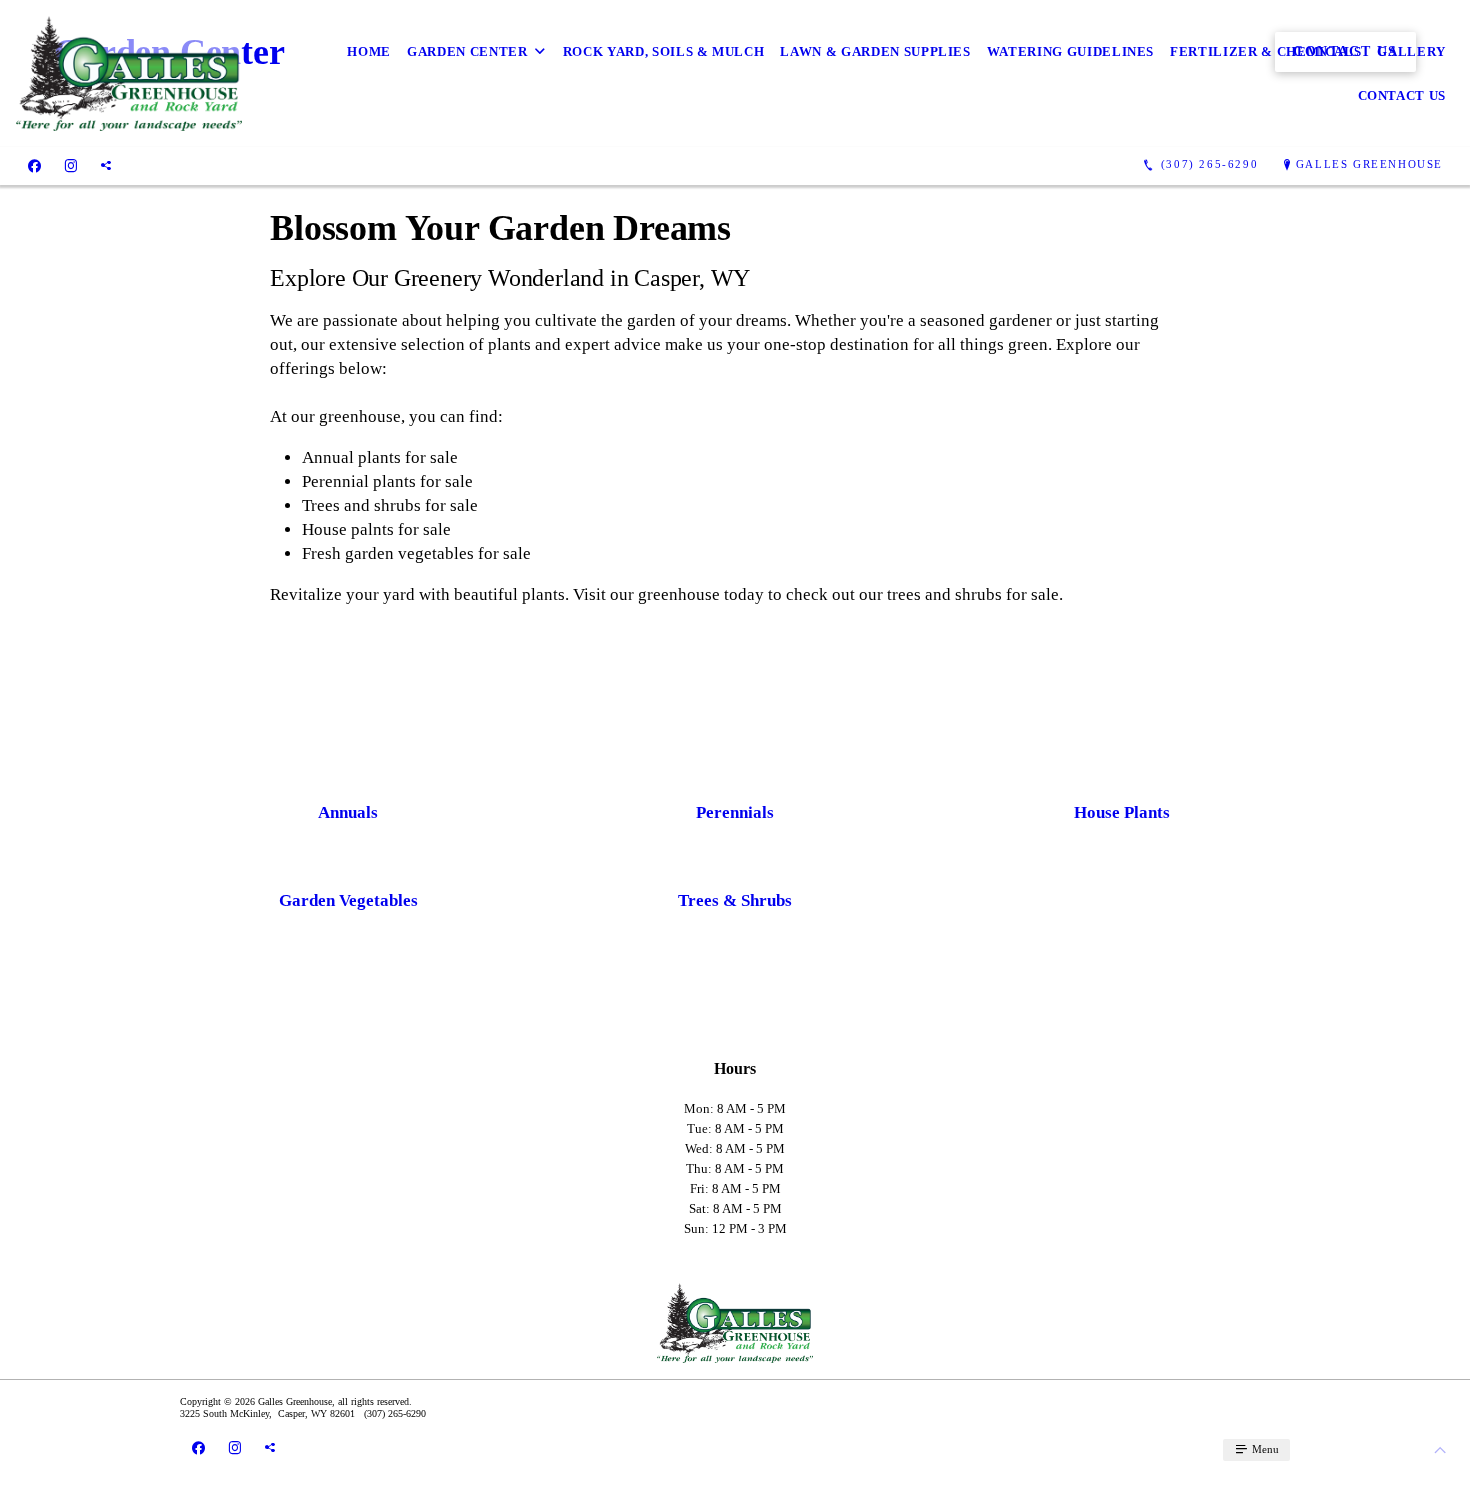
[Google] (106, 165)
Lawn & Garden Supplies (875, 51)
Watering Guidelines (1070, 51)
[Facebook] (34, 165)
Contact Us (1402, 95)
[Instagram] (71, 165)
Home (369, 51)
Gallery (1411, 51)
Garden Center (467, 51)
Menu (1264, 1449)
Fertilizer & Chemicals (1265, 51)
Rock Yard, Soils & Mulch (664, 51)
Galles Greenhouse (1369, 164)
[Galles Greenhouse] (129, 73)
